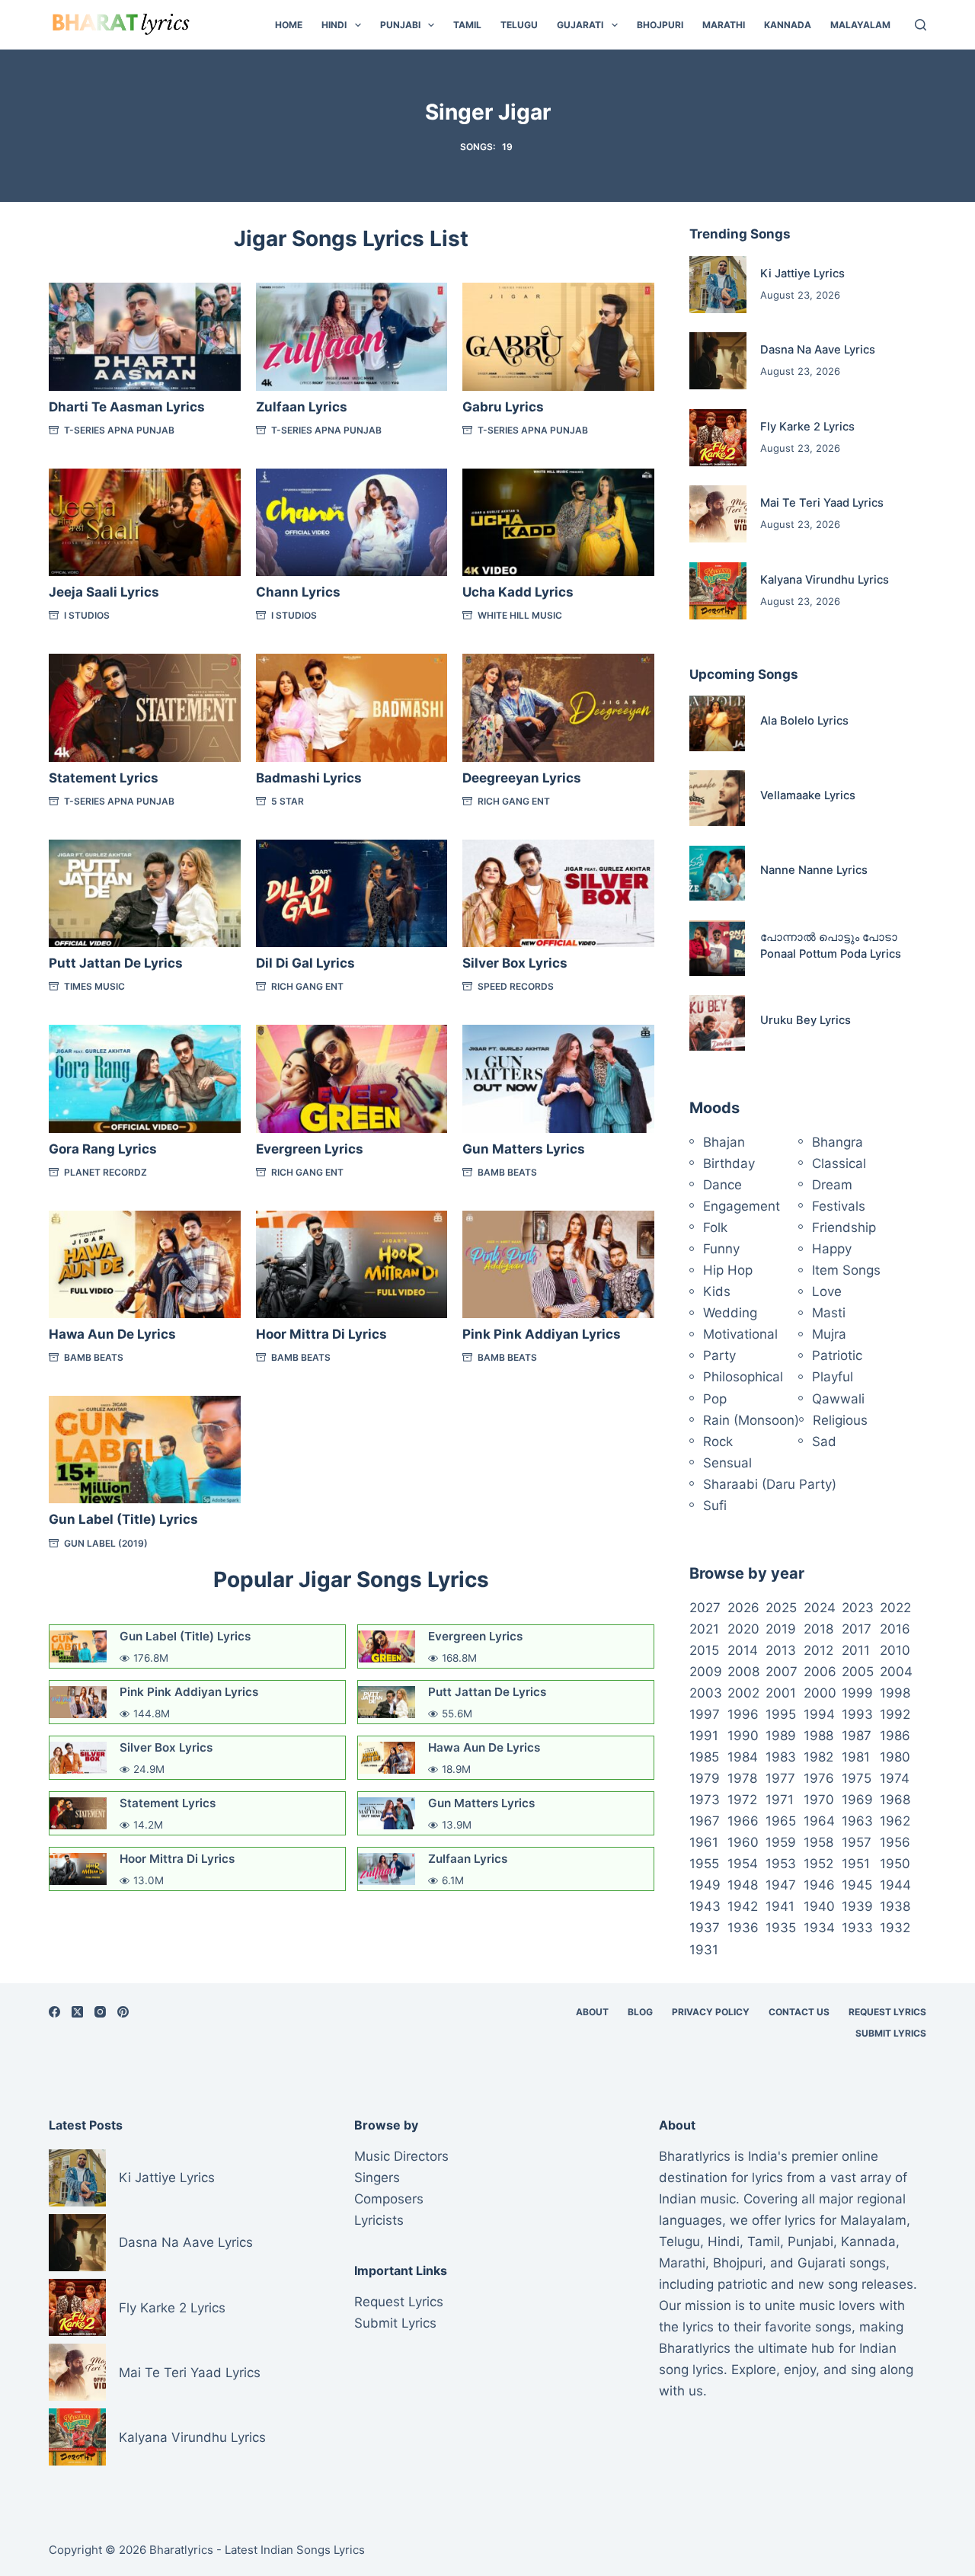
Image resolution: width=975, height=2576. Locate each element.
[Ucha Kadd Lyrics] (558, 523)
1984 (743, 1757)
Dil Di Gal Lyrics (305, 963)
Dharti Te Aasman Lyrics (127, 407)
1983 (781, 1757)
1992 (895, 1714)
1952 (818, 1864)
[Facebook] (54, 2012)
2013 (781, 1650)
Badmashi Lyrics (309, 778)
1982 (818, 1757)
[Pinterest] (123, 2012)
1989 (781, 1736)
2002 (743, 1693)
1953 (781, 1864)
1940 (819, 1906)
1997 (705, 1714)
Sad (824, 1442)
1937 (705, 1928)
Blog (640, 2012)
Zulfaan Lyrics (302, 407)
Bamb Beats (507, 1172)
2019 (781, 1629)
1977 (780, 1778)
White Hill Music (520, 615)
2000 (820, 1693)
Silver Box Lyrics (515, 963)
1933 (857, 1928)
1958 (818, 1842)
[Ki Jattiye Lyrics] (718, 285)
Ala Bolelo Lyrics (804, 721)
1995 (781, 1714)
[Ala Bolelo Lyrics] (717, 723)
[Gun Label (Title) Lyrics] (145, 1450)
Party (719, 1355)
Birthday (729, 1163)
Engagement (742, 1206)
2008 (743, 1672)
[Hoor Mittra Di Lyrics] (352, 1265)
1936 (743, 1928)
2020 (743, 1629)
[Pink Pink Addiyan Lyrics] (558, 1265)
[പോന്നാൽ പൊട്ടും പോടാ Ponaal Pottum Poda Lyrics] (717, 948)
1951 (856, 1864)
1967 (705, 1821)
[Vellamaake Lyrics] (717, 798)
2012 (818, 1650)
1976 (819, 1778)
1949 (705, 1885)
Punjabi (400, 25)
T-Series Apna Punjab (119, 430)
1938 (895, 1906)
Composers (389, 2199)
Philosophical (743, 1377)
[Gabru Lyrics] (558, 337)
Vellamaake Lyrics (808, 795)
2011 (856, 1650)
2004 (896, 1672)
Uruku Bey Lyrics (806, 1020)
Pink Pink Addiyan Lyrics (542, 1334)
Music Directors (401, 2156)
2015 (704, 1650)
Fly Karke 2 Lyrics (807, 427)
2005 (858, 1672)
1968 (895, 1800)
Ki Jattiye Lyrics (802, 274)
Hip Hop (728, 1270)
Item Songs (846, 1270)
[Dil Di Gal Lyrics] (352, 894)
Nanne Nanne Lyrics (814, 870)
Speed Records (516, 986)
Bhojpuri (660, 25)
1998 (895, 1693)
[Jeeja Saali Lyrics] (145, 523)
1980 (895, 1757)
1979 (705, 1778)
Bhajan (724, 1142)
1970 (819, 1800)
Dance (722, 1185)
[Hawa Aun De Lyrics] (145, 1265)
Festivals (839, 1206)
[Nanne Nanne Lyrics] (717, 874)
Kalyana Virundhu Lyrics (825, 580)
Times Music (94, 986)
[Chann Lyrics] (352, 523)
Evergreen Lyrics (310, 1149)
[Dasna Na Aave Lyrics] (718, 361)
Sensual (727, 1463)
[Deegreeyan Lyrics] (558, 708)
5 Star (288, 801)
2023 (858, 1608)
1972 (742, 1800)
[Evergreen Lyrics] (352, 1079)
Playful (833, 1377)
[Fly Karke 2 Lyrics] (718, 438)
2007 (782, 1672)
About (592, 2012)
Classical (839, 1163)
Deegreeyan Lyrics (522, 778)
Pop (715, 1399)
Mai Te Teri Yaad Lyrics (822, 503)
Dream (832, 1185)
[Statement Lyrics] (145, 708)
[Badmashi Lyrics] (352, 708)
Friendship (844, 1227)
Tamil (467, 25)
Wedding (730, 1313)
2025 (781, 1608)
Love (827, 1291)
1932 (895, 1928)
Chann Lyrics (298, 592)
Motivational (740, 1334)
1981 (856, 1757)
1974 (895, 1778)
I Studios (87, 615)
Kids (717, 1291)
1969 (857, 1800)
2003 (706, 1693)
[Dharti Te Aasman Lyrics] (145, 337)
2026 (743, 1608)
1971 (780, 1800)
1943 (705, 1906)
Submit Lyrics (891, 2033)
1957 (857, 1842)
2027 (705, 1608)
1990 (743, 1736)
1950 (895, 1864)
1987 (857, 1736)
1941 (780, 1906)
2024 (820, 1608)
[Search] (921, 25)
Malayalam (860, 25)
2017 (857, 1629)
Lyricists (379, 2220)
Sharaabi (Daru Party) (770, 1484)
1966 (743, 1821)
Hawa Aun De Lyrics (112, 1334)
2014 (743, 1650)
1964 (819, 1821)
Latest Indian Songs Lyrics (295, 2550)
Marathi (724, 25)
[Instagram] (100, 2012)
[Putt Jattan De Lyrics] (145, 894)
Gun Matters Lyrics (524, 1149)
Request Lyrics (887, 2012)
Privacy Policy (711, 2012)
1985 (704, 1757)
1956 (895, 1842)
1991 (704, 1736)
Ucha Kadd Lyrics (518, 592)
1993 (857, 1714)
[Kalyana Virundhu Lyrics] (718, 591)
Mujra (829, 1334)
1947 (781, 1885)
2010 (895, 1650)
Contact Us (799, 2012)
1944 (895, 1885)
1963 (857, 1821)
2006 (820, 1672)
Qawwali (838, 1399)
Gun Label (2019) (106, 1543)
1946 (819, 1885)
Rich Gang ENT (514, 801)
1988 (818, 1736)
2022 (895, 1608)
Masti (829, 1313)
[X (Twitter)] (77, 2012)
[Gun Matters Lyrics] (558, 1079)
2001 (781, 1693)
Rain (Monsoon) (751, 1420)
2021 (704, 1629)
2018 (818, 1629)
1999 (857, 1693)
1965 (781, 1821)
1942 (743, 1906)
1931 (704, 1950)
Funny (721, 1249)
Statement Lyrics (104, 778)
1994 (819, 1714)
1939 (857, 1906)
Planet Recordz (105, 1172)
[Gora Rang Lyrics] (145, 1079)
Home (289, 25)
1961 (704, 1842)
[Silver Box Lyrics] (558, 894)
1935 (781, 1928)
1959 (781, 1842)
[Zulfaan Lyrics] (352, 337)
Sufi (715, 1506)
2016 (895, 1629)
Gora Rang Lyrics (103, 1149)
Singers (377, 2178)
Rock (718, 1442)
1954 (743, 1864)
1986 (895, 1736)
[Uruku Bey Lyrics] (717, 1023)
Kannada (788, 25)
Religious (840, 1420)
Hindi (334, 25)
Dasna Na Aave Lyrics (818, 350)
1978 (742, 1778)
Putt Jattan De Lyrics (116, 963)
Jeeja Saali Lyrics (104, 592)
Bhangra (838, 1142)
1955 (704, 1864)
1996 (743, 1714)
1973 (705, 1800)
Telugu (519, 25)
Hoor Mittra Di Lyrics (321, 1334)
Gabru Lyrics (503, 407)
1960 (743, 1842)
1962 (895, 1821)
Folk (715, 1227)
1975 (857, 1778)
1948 (743, 1885)
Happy (832, 1249)
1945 (857, 1885)
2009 (706, 1672)
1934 (819, 1928)
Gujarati (580, 25)
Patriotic (837, 1355)
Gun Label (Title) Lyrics (123, 1519)
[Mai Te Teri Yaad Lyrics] (718, 514)
